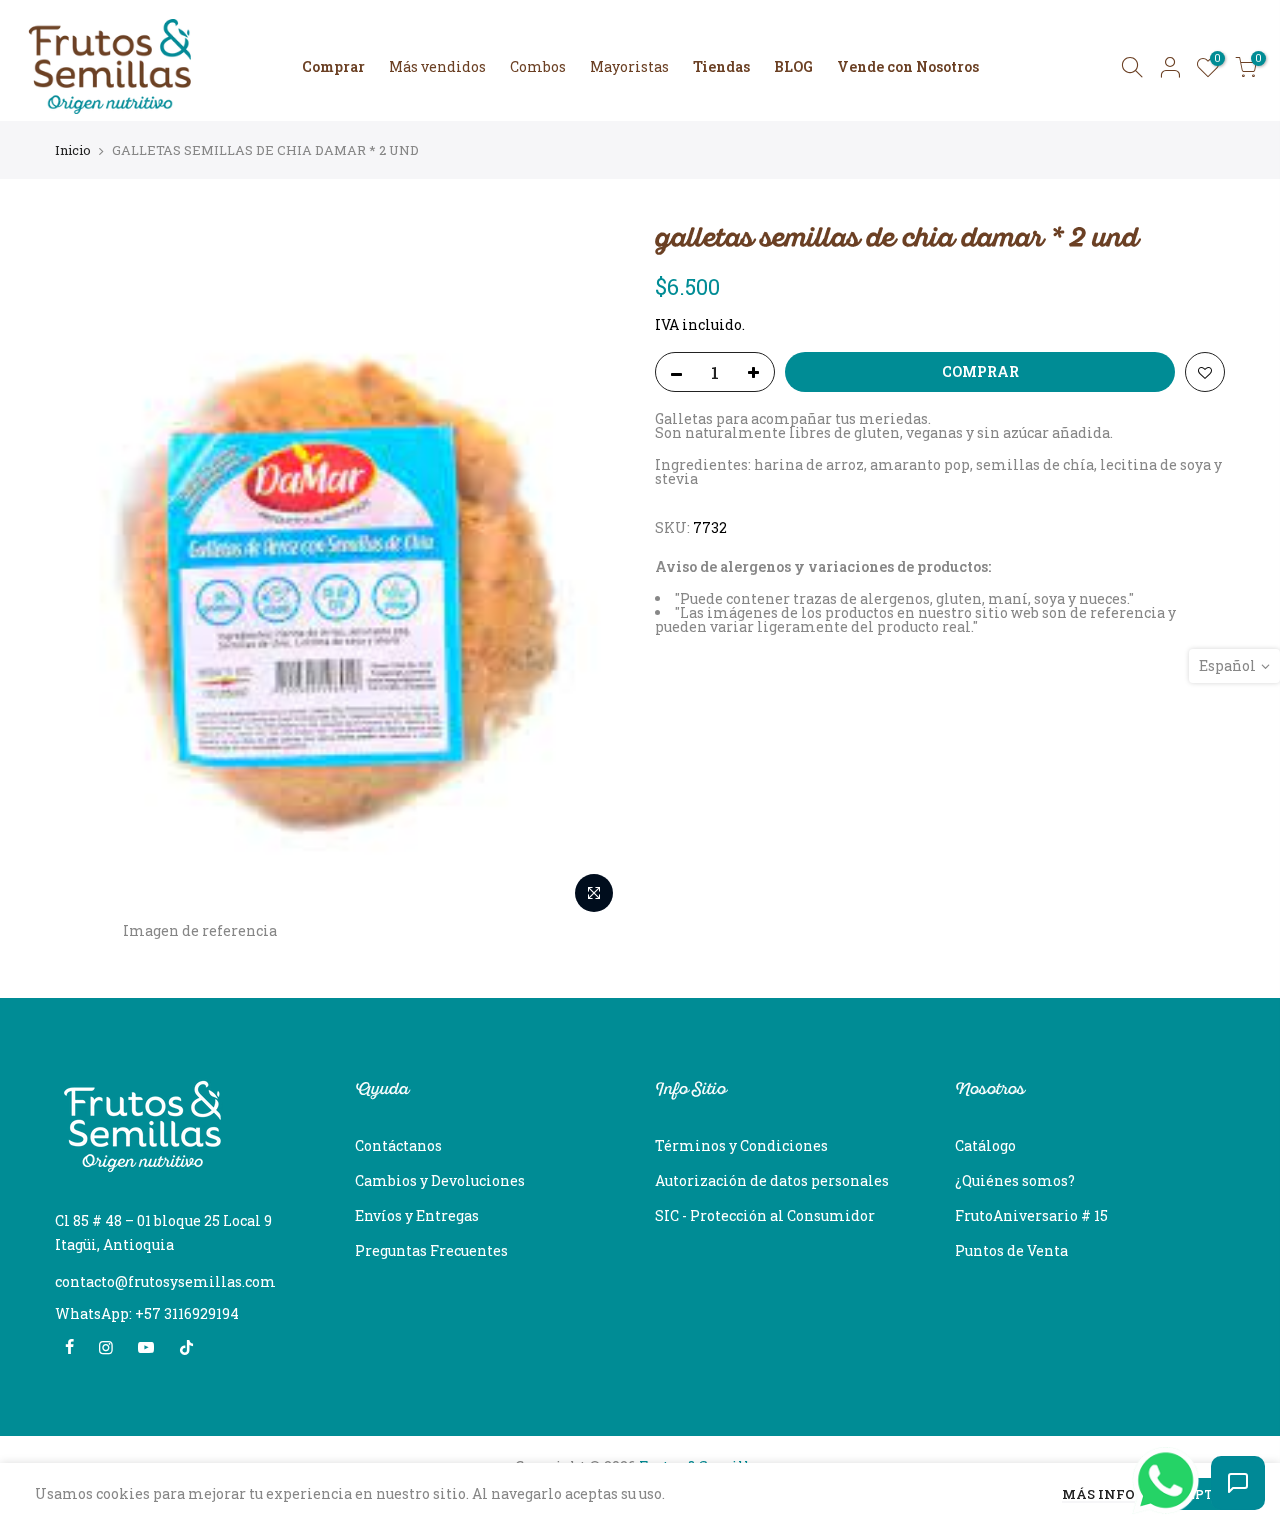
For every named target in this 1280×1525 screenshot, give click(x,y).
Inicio (73, 150)
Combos (538, 66)
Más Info (1098, 1495)
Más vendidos (437, 66)
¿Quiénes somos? (1015, 1180)
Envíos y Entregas (417, 1215)
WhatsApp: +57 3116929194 (147, 1313)
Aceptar (1200, 1494)
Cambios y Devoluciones (440, 1180)
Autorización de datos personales (772, 1180)
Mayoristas (629, 66)
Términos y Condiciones (741, 1145)
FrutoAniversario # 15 (1031, 1215)
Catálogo (985, 1145)
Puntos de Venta (1011, 1250)
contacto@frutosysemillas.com (165, 1281)
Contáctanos (398, 1145)
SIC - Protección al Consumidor (765, 1215)
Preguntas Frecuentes (431, 1250)
